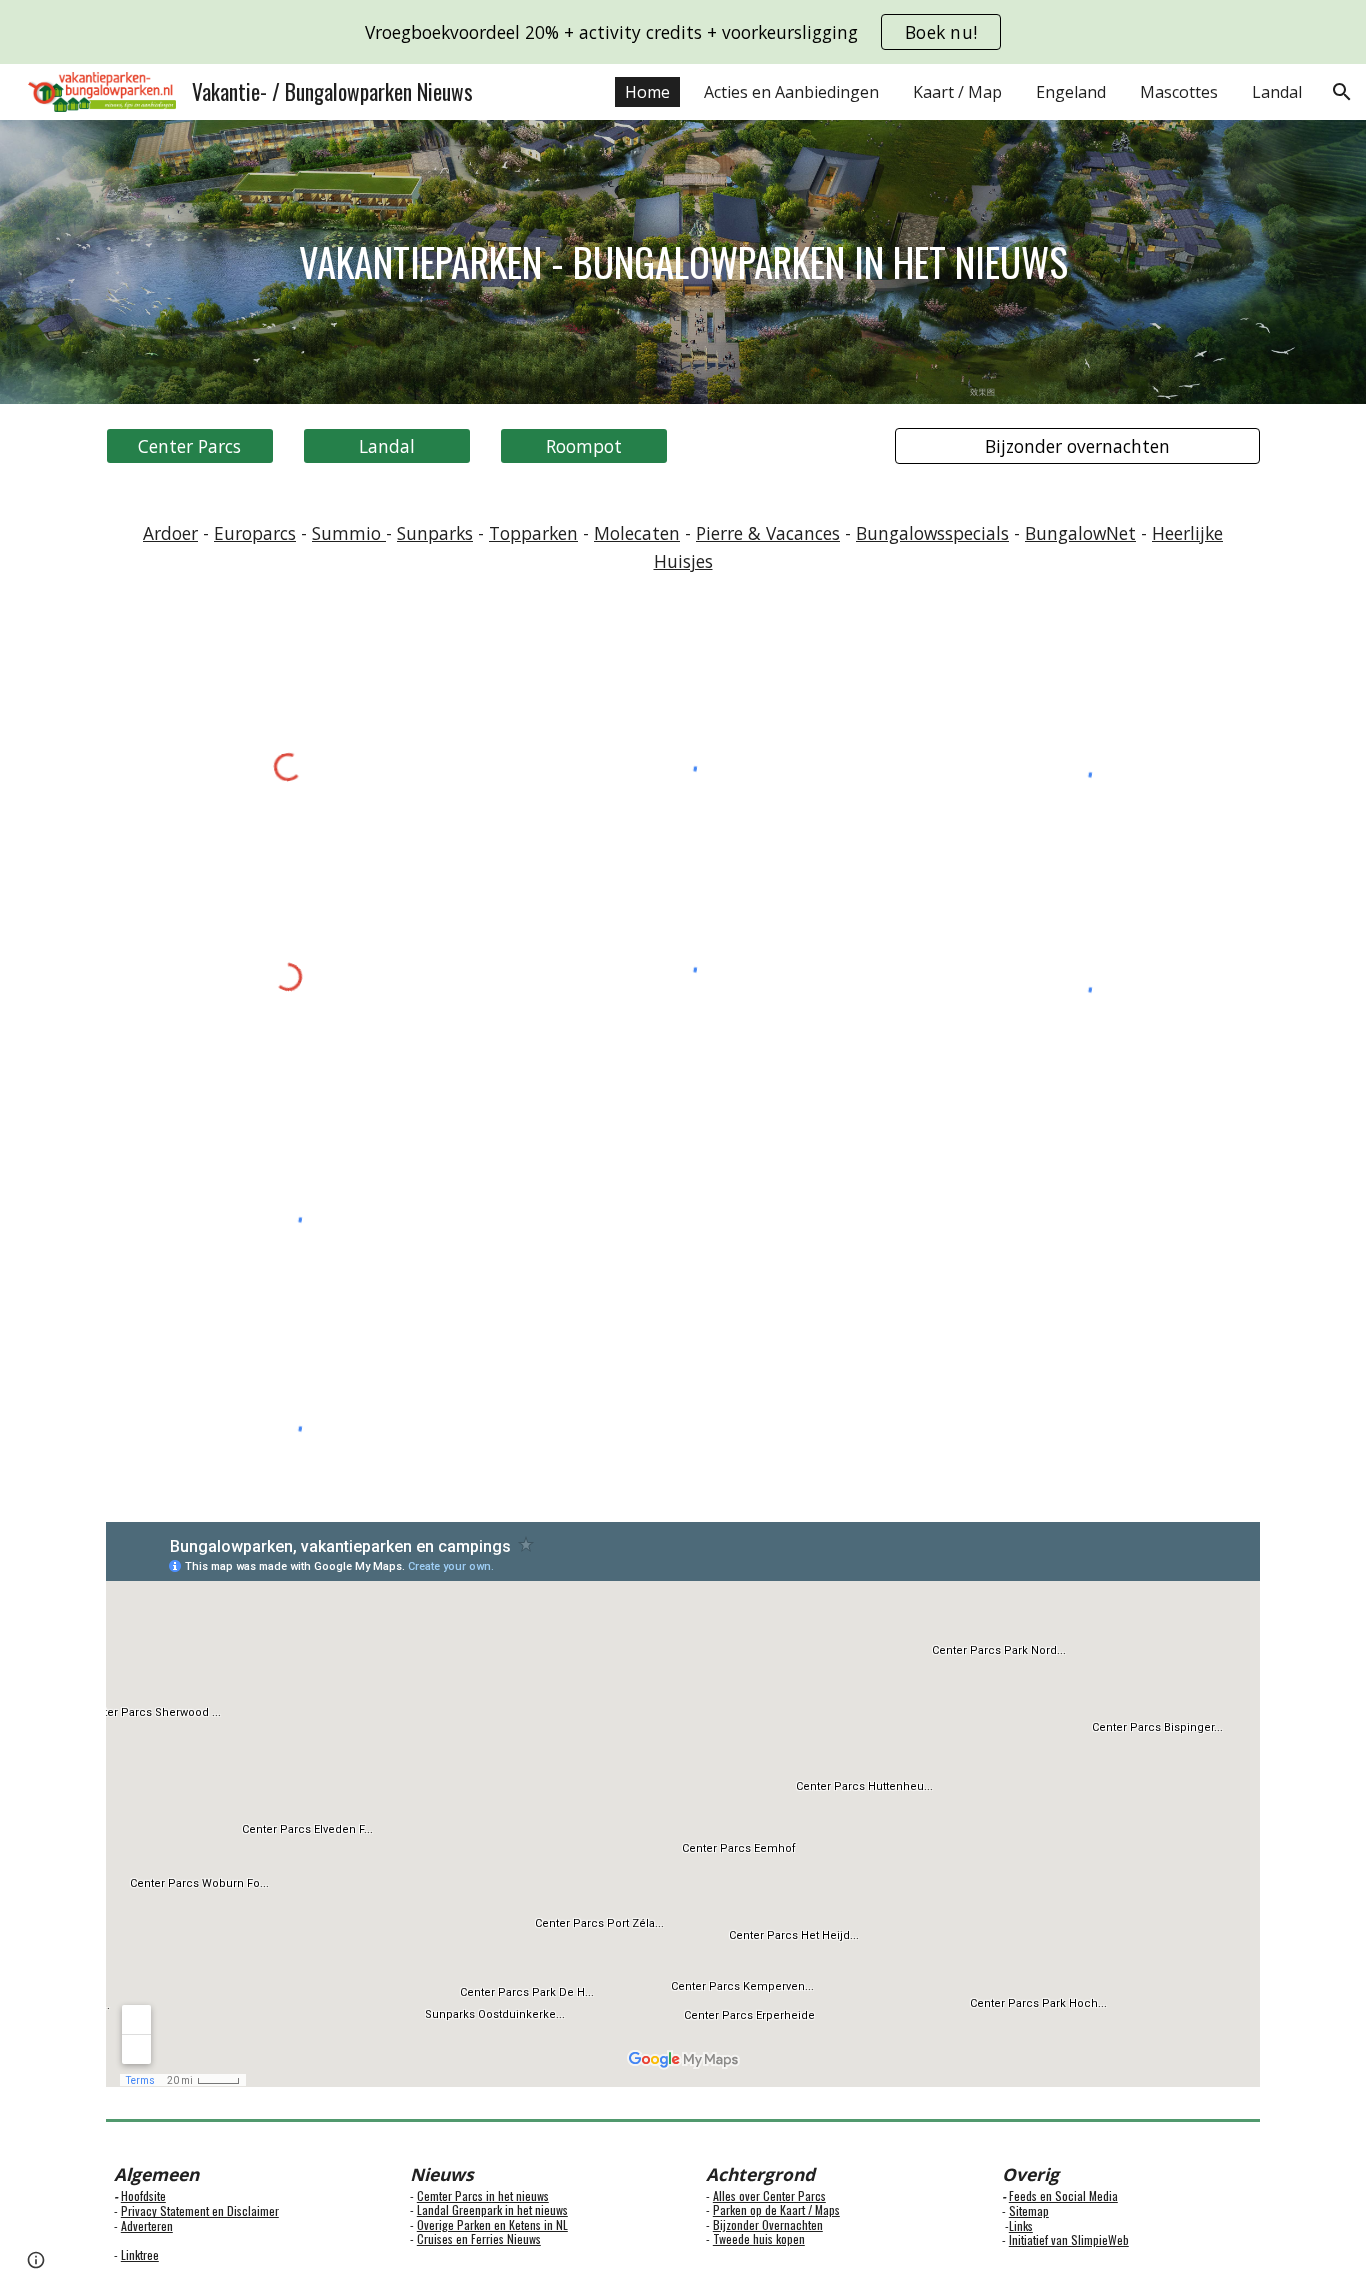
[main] (683, 262)
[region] (683, 32)
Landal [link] (1277, 92)
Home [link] (647, 92)
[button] (1342, 92)
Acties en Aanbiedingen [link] (791, 92)
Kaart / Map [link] (957, 92)
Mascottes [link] (1179, 92)
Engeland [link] (1071, 92)
